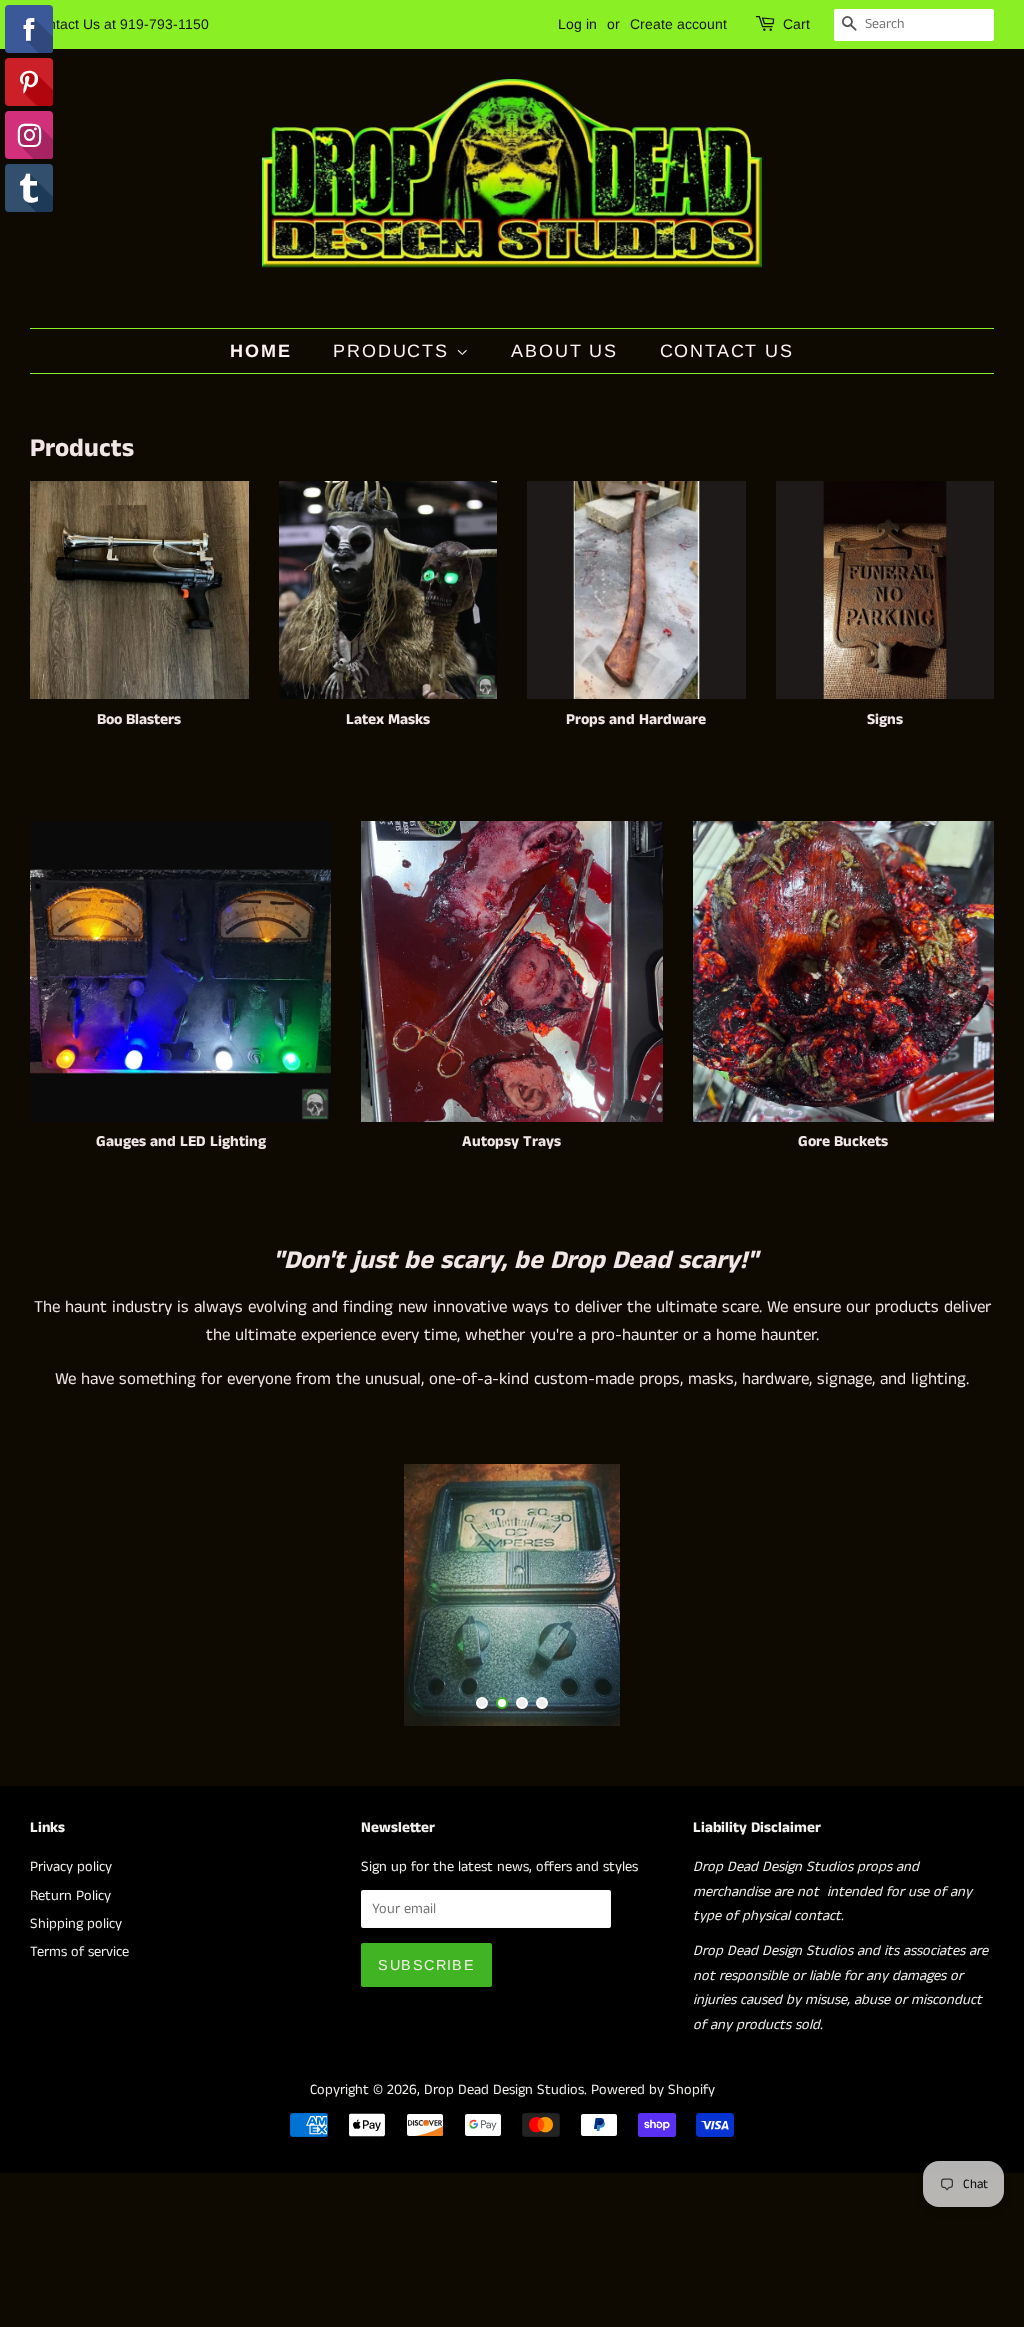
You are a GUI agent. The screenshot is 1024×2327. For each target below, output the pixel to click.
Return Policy (70, 1896)
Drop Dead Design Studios (504, 2090)
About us (564, 351)
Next (951, 1595)
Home (260, 351)
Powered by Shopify (653, 2090)
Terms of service (79, 1952)
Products (394, 351)
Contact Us (727, 351)
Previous (72, 1595)
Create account (678, 24)
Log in (577, 24)
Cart (796, 24)
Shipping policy (76, 1924)
